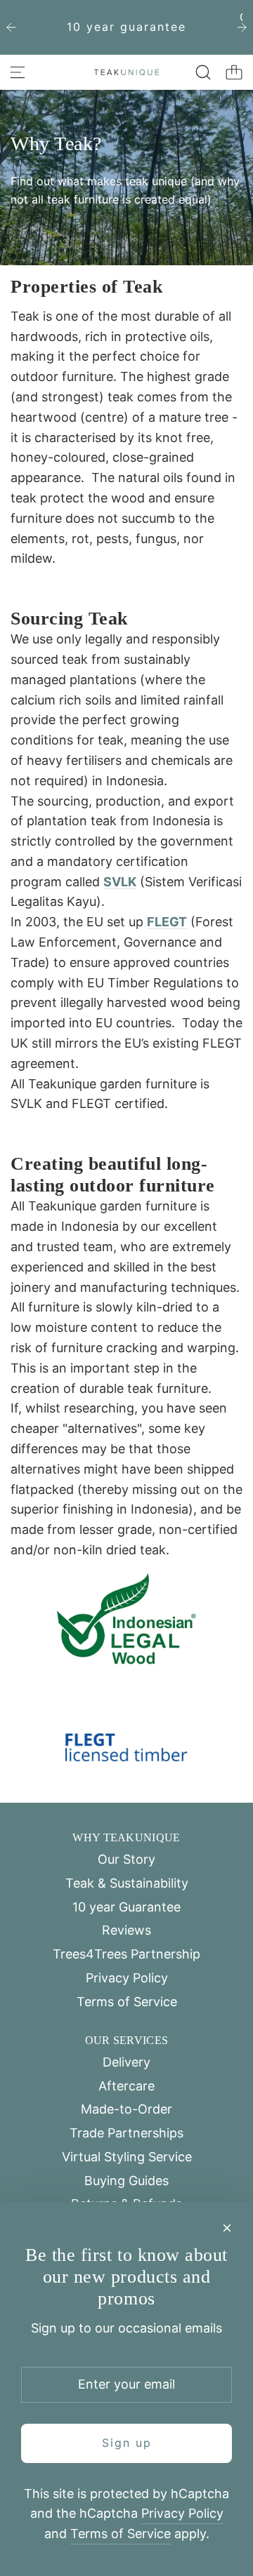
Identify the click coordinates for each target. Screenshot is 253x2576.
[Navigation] (18, 72)
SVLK (120, 882)
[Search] (203, 72)
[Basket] (234, 72)
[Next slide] (242, 27)
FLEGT (167, 922)
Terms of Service (121, 2534)
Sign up (127, 2443)
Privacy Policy (182, 2513)
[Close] (227, 2228)
